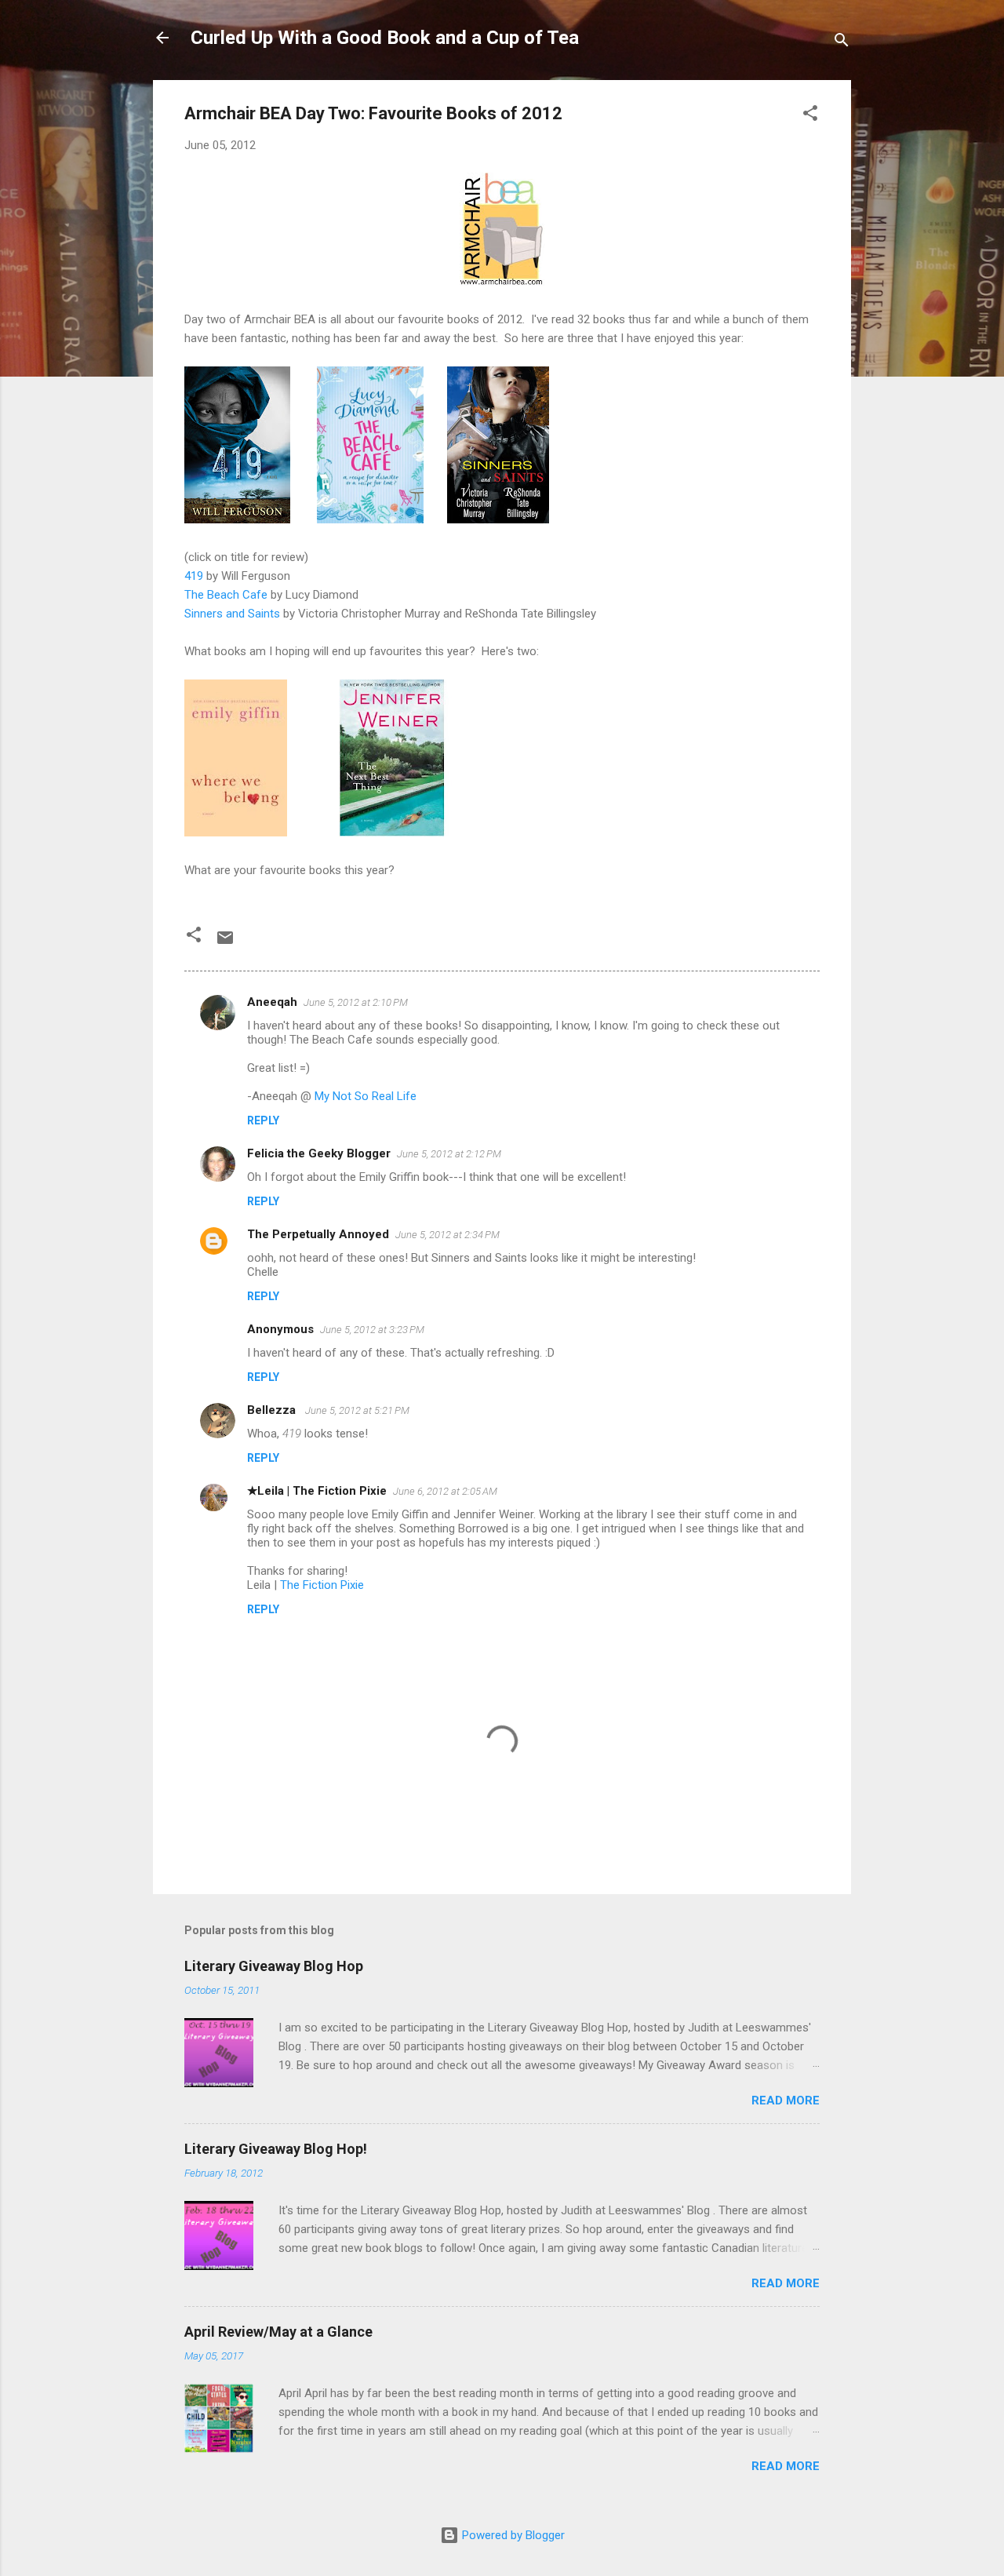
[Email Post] (225, 943)
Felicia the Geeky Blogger (319, 1153)
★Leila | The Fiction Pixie (317, 1491)
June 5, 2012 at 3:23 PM (372, 1330)
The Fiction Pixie (322, 1585)
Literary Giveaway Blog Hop (274, 1966)
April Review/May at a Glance (278, 2332)
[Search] (842, 43)
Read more (786, 2101)
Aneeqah (272, 1002)
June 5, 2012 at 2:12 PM (449, 1154)
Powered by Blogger (512, 2535)
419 (194, 576)
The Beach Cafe (226, 595)
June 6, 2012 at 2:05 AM (445, 1491)
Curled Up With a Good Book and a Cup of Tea (385, 38)
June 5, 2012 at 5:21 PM (357, 1410)
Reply (263, 1120)
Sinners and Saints (232, 614)
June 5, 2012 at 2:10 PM (356, 1002)
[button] (810, 116)
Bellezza (273, 1410)
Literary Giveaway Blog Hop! (276, 2149)
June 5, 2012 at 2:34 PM (447, 1235)
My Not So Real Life (366, 1096)
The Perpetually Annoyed (318, 1234)
